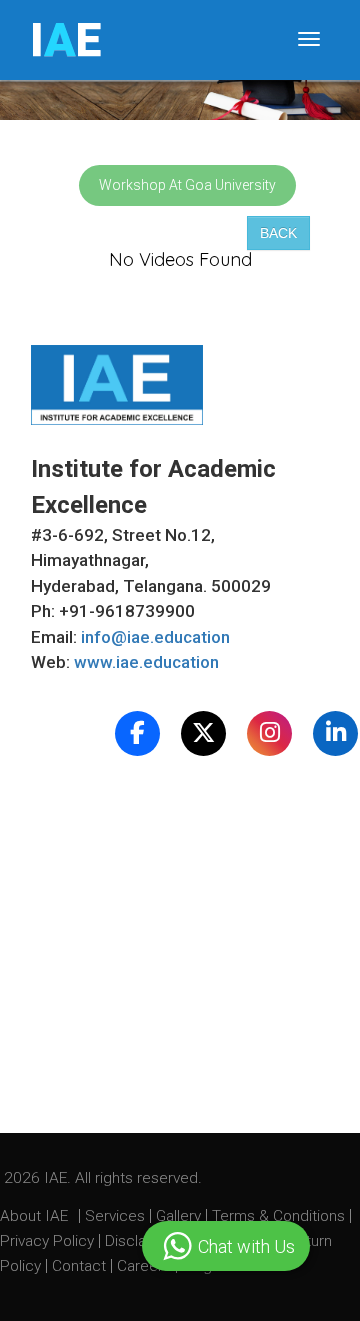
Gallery (180, 1216)
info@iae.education (155, 637)
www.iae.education (146, 662)
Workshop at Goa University (187, 185)
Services (117, 1216)
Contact (81, 1266)
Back (278, 233)
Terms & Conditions (280, 1216)
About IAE (36, 1216)
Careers (146, 1266)
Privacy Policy (47, 1241)
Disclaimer (140, 1241)
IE (65, 40)
